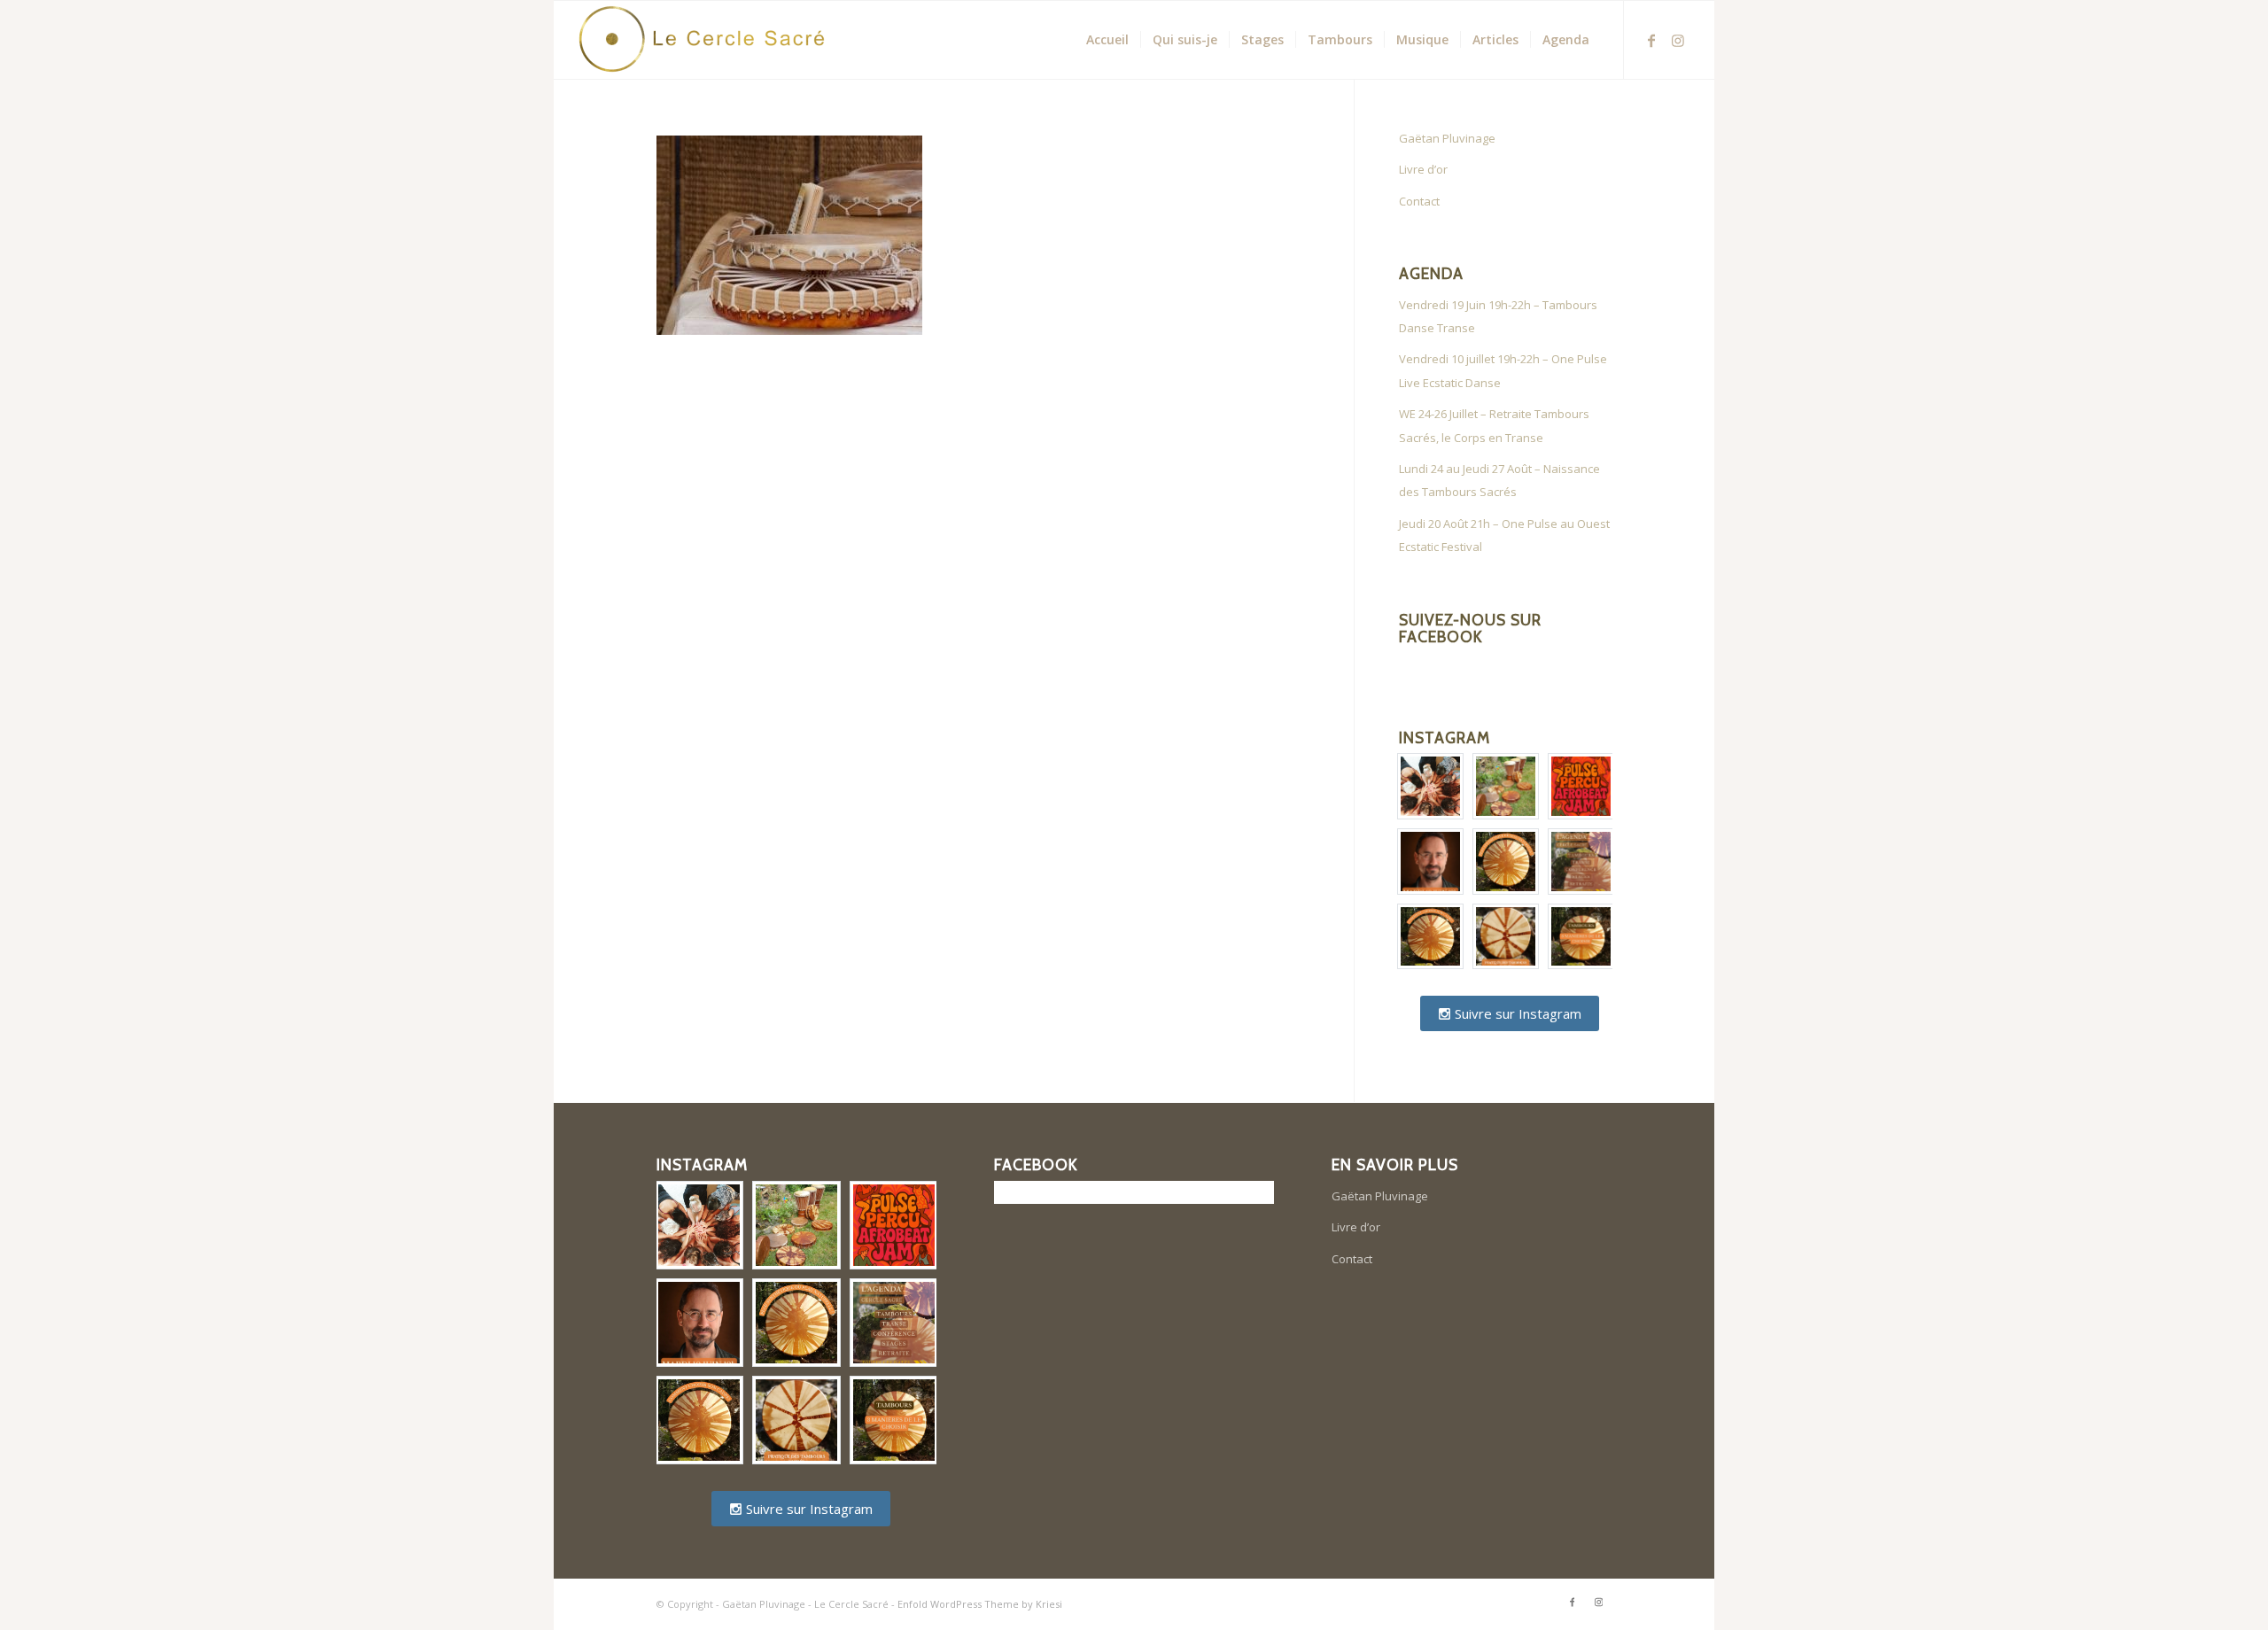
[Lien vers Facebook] (1651, 39)
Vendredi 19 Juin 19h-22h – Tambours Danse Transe (1498, 316)
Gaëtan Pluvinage (1447, 138)
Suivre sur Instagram (1516, 1013)
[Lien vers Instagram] (1678, 39)
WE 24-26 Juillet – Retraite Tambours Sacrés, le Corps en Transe (1494, 425)
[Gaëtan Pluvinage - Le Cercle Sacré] (710, 40)
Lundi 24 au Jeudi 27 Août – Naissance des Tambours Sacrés (1499, 480)
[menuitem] (1107, 40)
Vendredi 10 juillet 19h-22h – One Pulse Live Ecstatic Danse (1503, 370)
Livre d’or (1423, 169)
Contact (1419, 201)
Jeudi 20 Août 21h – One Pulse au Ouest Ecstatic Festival (1504, 535)
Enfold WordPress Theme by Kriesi (980, 1604)
